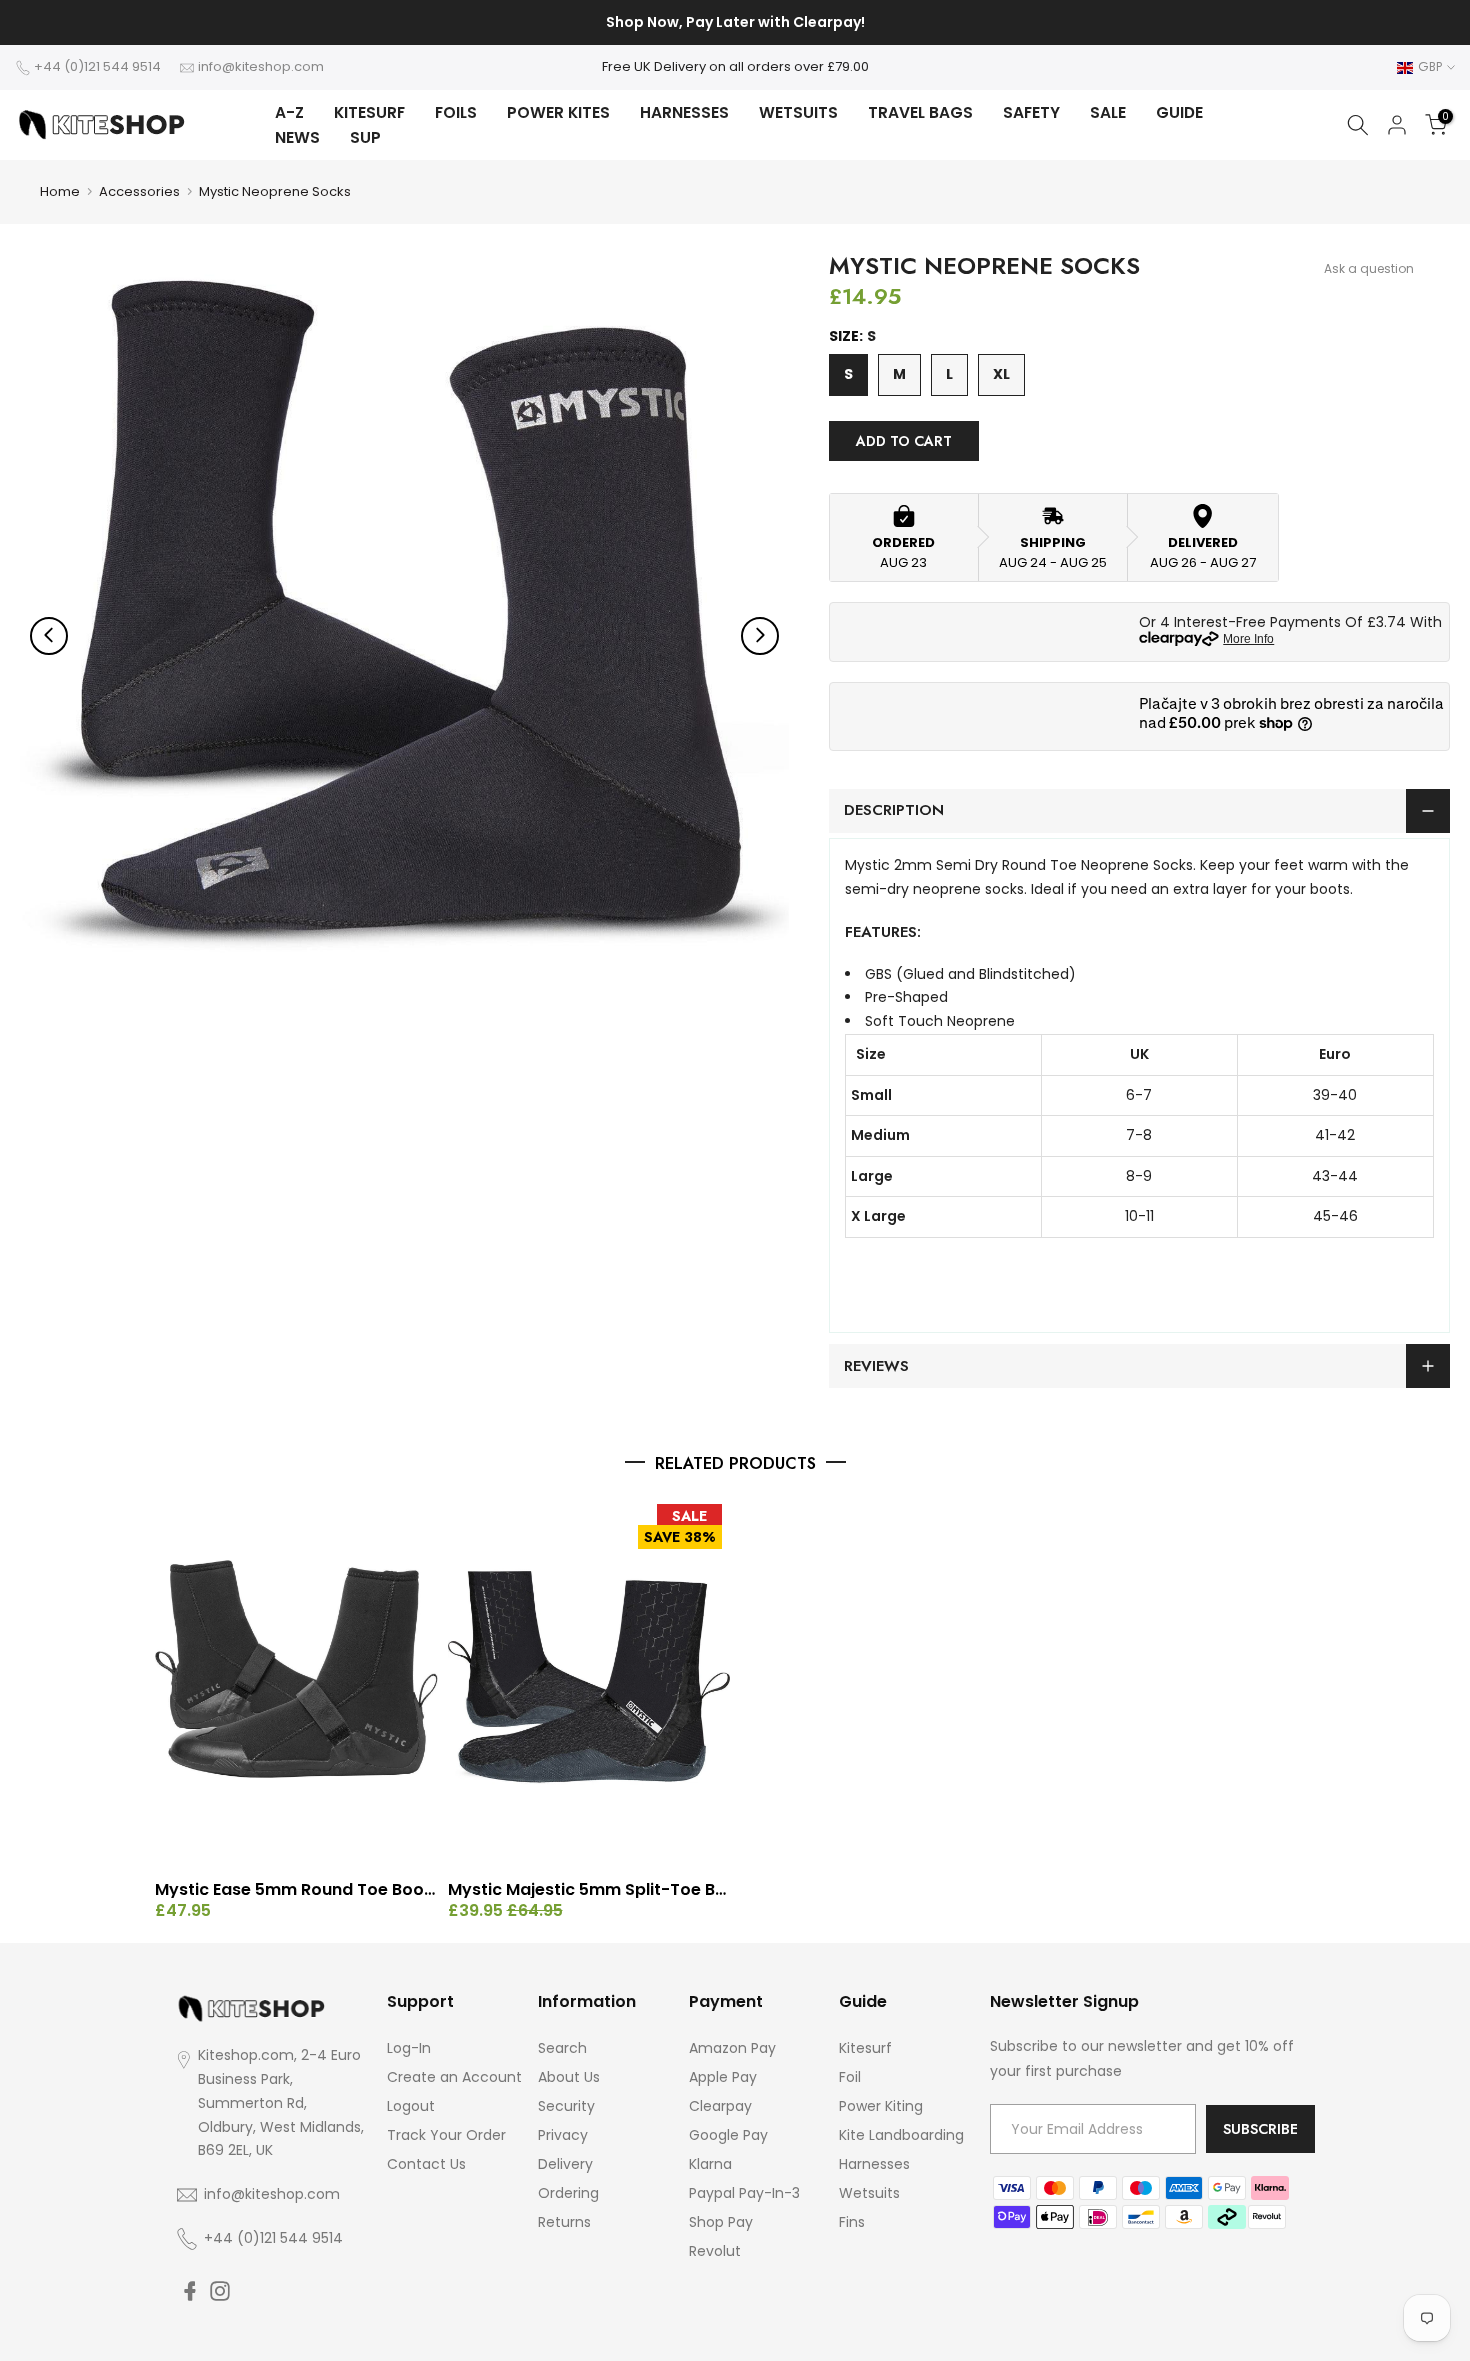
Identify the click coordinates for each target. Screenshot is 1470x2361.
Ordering (568, 2193)
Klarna (710, 2164)
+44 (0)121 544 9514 (97, 66)
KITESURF (369, 112)
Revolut (715, 2251)
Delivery (565, 2164)
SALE (1108, 112)
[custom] (190, 2291)
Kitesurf (865, 2048)
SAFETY (1031, 112)
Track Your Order (446, 2135)
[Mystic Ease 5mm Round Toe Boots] (296, 1684)
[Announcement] (735, 23)
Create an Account (454, 2077)
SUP (365, 137)
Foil (850, 2077)
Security (566, 2106)
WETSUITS (798, 112)
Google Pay (728, 2135)
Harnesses (874, 2164)
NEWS (297, 137)
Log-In (409, 2048)
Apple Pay (723, 2077)
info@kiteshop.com (261, 66)
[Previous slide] (49, 635)
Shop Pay (721, 2222)
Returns (564, 2222)
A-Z (289, 112)
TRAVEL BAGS (920, 112)
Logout (411, 2106)
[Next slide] (760, 635)
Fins (852, 2222)
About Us (569, 2077)
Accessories (139, 191)
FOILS (456, 112)
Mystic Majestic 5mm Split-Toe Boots (589, 1890)
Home (60, 191)
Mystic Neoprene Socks (275, 191)
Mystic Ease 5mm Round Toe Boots (296, 1890)
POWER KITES (558, 112)
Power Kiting (881, 2106)
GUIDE (1179, 112)
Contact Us (426, 2164)
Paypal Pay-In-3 (744, 2193)
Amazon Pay (732, 2048)
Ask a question (1369, 268)
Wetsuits (869, 2193)
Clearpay (720, 2106)
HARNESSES (684, 112)
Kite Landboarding (901, 2135)
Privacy (563, 2135)
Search (562, 2048)
